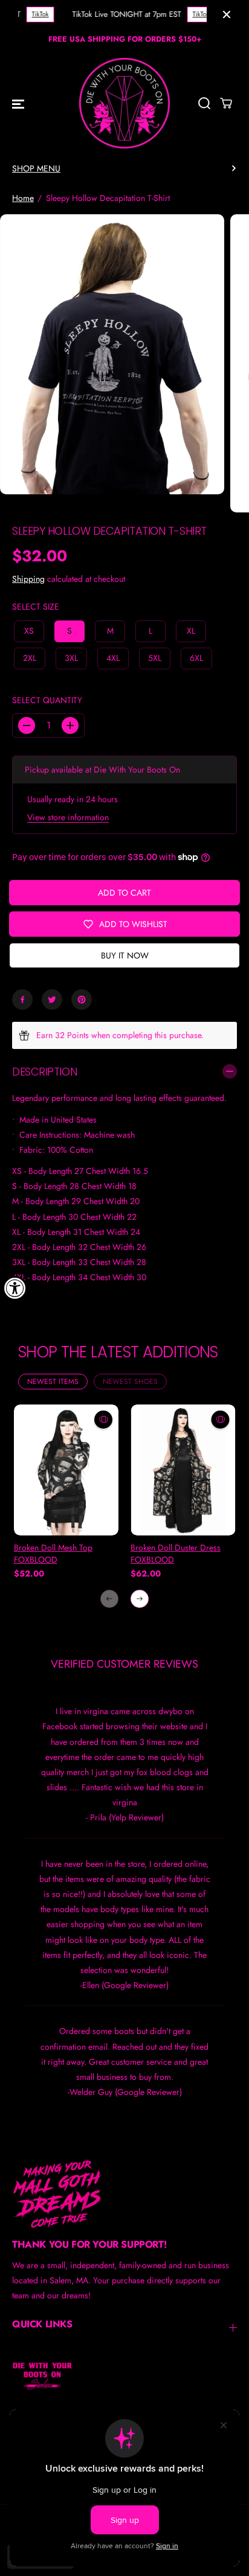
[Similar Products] (103, 1420)
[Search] (204, 103)
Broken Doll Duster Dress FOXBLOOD (176, 1554)
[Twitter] (52, 999)
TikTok (37, 14)
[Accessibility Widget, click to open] (15, 1288)
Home (23, 198)
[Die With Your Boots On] (124, 103)
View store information (68, 817)
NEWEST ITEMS (53, 1382)
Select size (36, 607)
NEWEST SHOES (130, 1382)
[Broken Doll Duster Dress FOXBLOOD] (183, 1470)
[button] (18, 103)
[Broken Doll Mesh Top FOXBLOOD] (66, 1470)
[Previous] (109, 1599)
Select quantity (47, 700)
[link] (124, 2193)
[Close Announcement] (227, 14)
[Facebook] (22, 999)
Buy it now (125, 955)
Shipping (28, 579)
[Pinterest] (82, 999)
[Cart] (226, 103)
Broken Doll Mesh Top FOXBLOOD (53, 1554)
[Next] (140, 1599)
